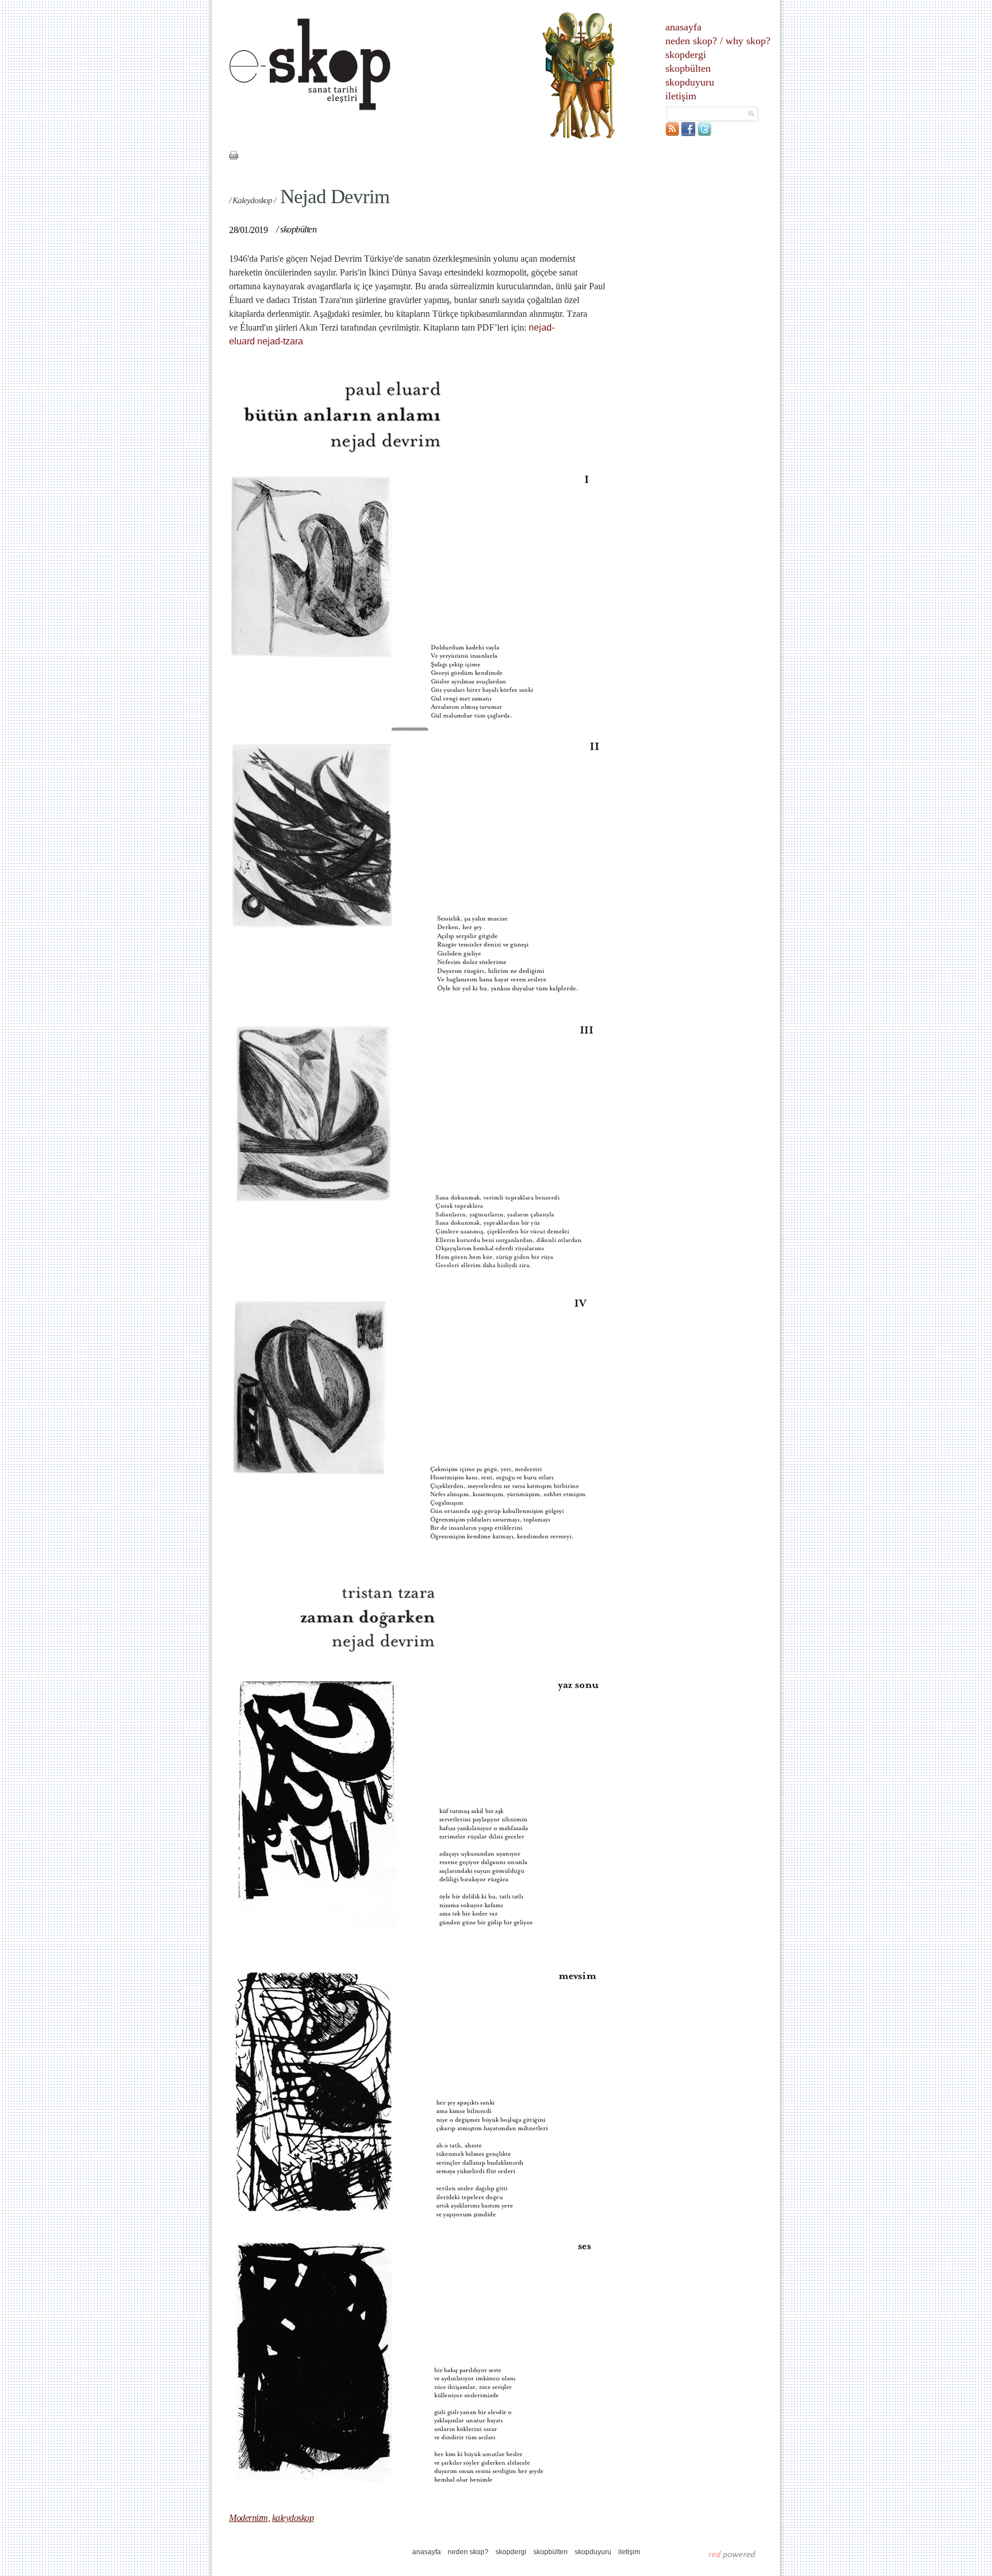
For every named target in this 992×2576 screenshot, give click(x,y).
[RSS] (672, 133)
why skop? (748, 41)
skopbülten (688, 68)
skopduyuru (690, 82)
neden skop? (691, 41)
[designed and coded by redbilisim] (732, 2554)
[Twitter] (704, 133)
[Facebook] (688, 133)
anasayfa (683, 27)
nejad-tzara (280, 341)
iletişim (681, 96)
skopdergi (686, 55)
